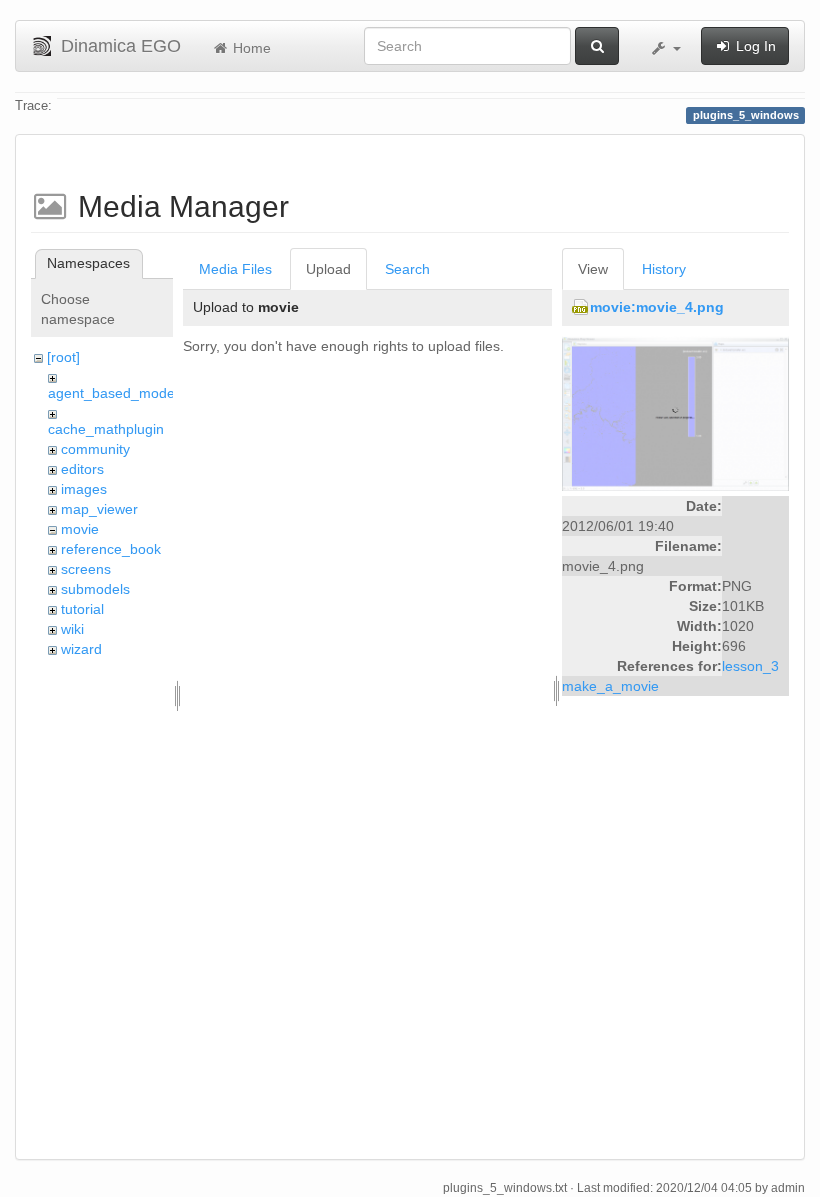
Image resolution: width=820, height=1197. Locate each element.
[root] (63, 357)
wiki (72, 629)
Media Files (235, 269)
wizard (81, 649)
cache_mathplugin (106, 429)
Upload (328, 269)
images (84, 489)
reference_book (111, 549)
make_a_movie (610, 686)
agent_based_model (113, 393)
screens (86, 569)
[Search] (597, 46)
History (664, 269)
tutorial (82, 609)
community (95, 449)
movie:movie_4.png (657, 307)
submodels (95, 589)
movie (80, 529)
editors (82, 469)
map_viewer (99, 509)
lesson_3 (750, 666)
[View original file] (675, 413)
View (593, 269)
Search (407, 269)
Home (250, 48)
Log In (754, 46)
